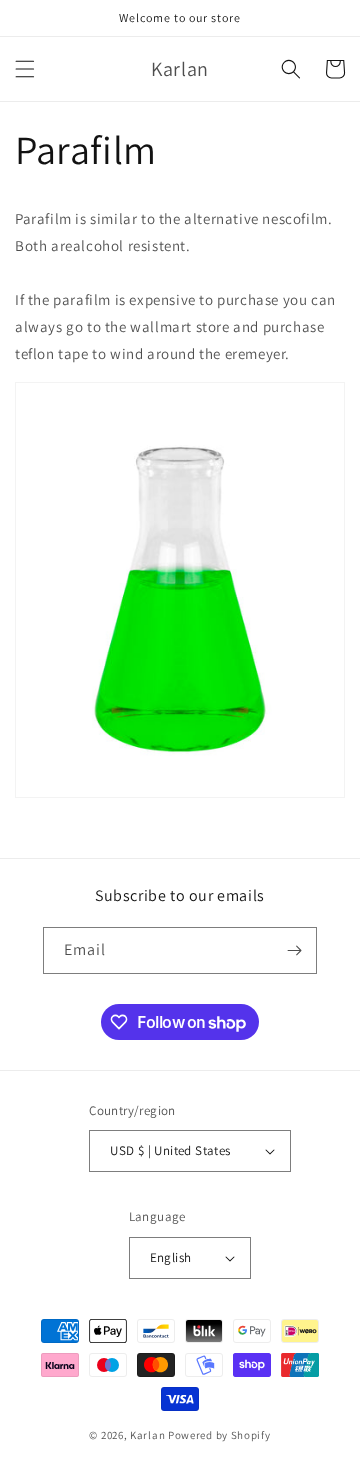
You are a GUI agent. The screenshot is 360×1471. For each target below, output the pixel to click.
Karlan (147, 1435)
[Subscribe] (294, 950)
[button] (25, 69)
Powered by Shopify (219, 1435)
